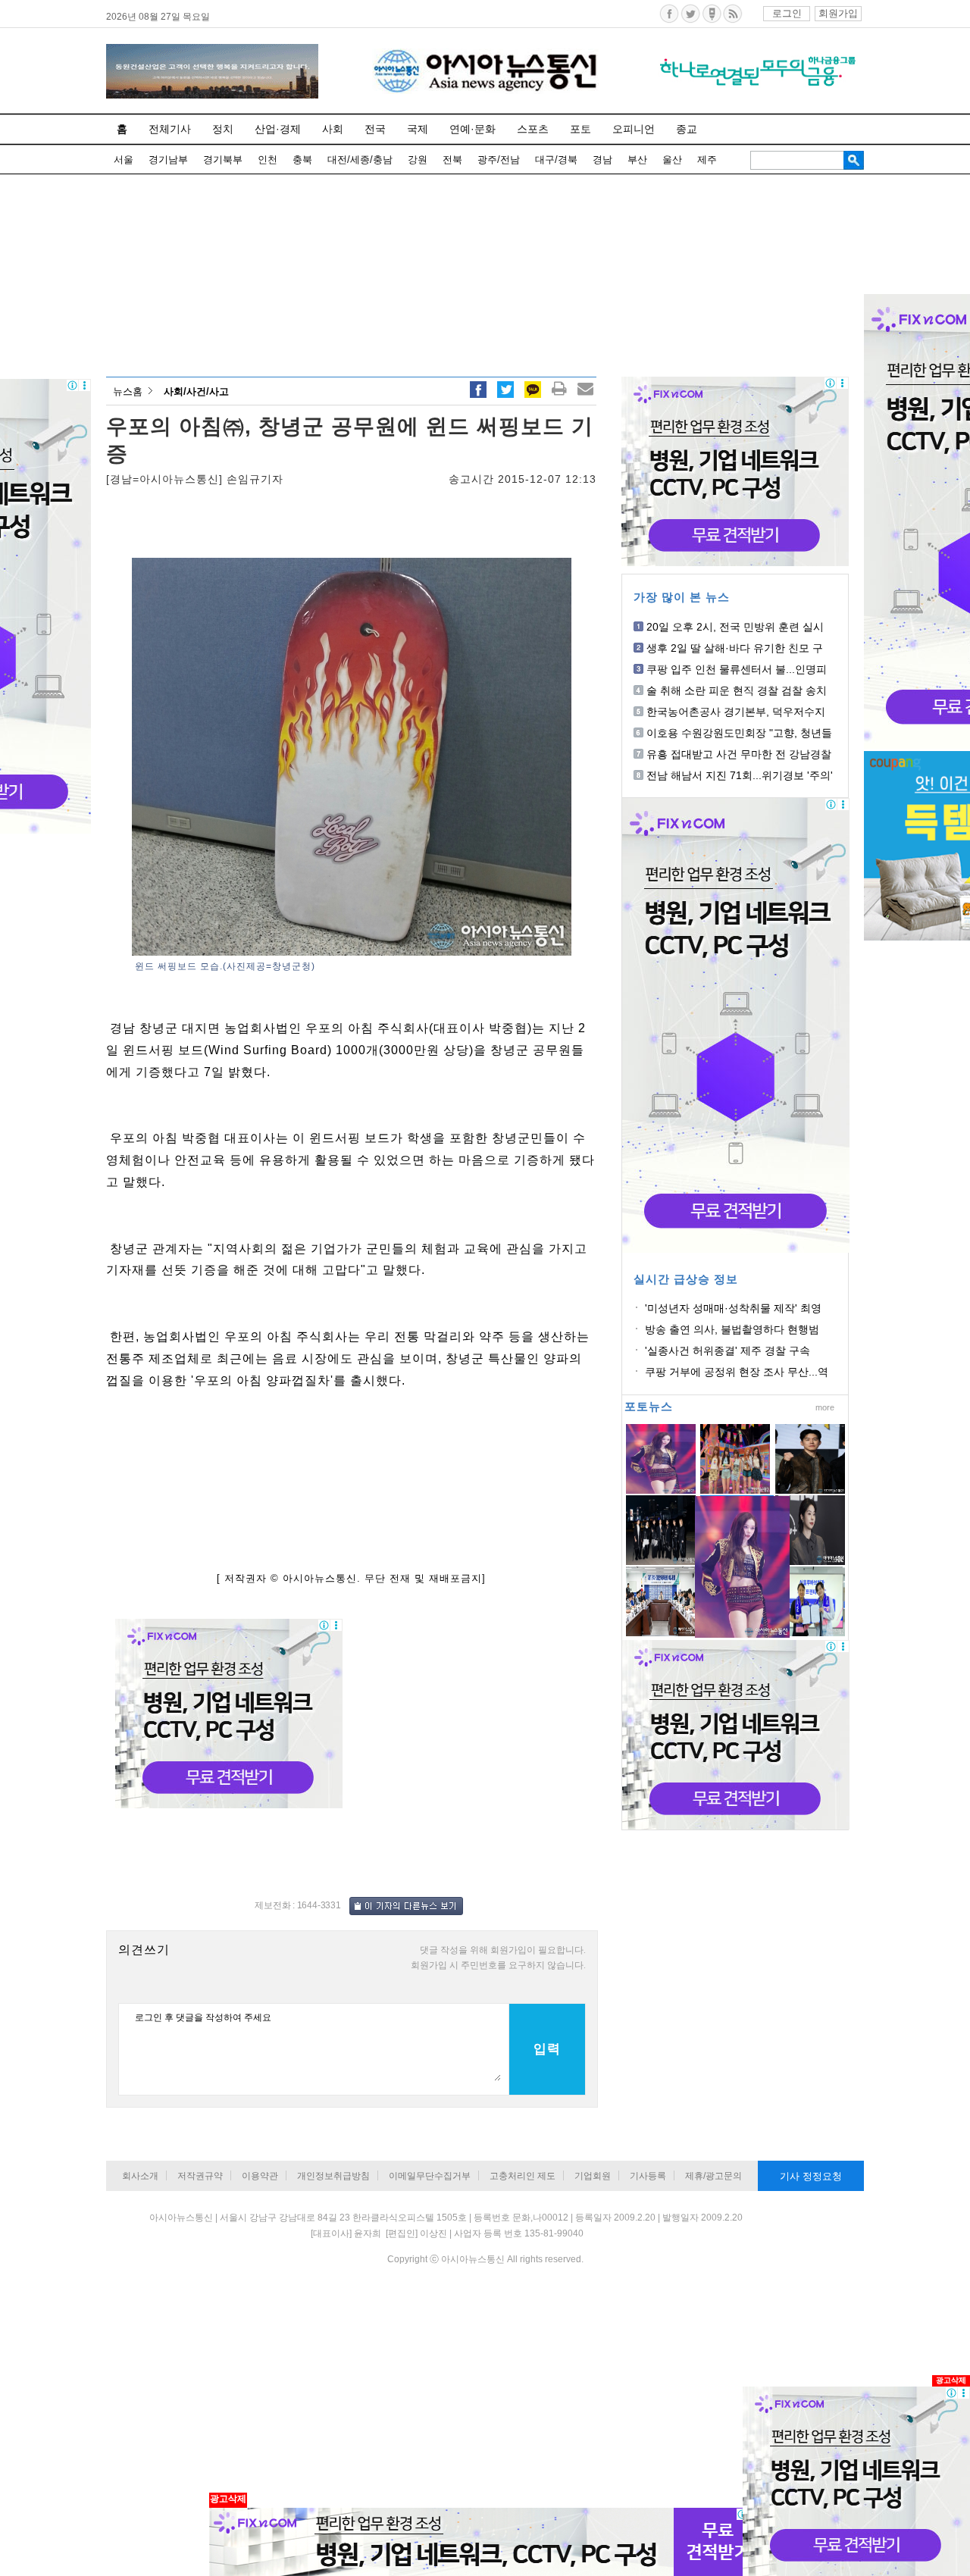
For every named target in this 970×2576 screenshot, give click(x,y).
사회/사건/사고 (196, 391)
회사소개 (140, 2176)
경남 (602, 160)
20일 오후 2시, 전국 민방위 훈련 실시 (735, 627)
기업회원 (593, 2176)
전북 (452, 160)
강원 (418, 160)
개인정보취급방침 (333, 2176)
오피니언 (634, 129)
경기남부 (168, 160)
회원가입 (838, 13)
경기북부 (223, 160)
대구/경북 (556, 160)
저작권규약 (200, 2176)
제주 (707, 160)
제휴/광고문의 (713, 2176)
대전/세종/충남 (360, 160)
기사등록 (648, 2176)
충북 (302, 160)
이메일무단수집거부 (430, 2176)
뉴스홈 (128, 391)
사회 (333, 129)
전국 (375, 129)
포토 (580, 129)
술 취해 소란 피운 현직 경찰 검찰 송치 (737, 690)
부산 (637, 160)
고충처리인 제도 (523, 2176)
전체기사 (170, 129)
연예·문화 (472, 129)
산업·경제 (278, 129)
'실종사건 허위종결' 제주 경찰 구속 (727, 1351)
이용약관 (260, 2176)
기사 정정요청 (811, 2176)
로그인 (787, 13)
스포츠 (533, 129)
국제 (418, 129)
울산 (672, 160)
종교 (687, 129)
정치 (223, 129)
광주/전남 (499, 160)
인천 (268, 160)
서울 (124, 160)
